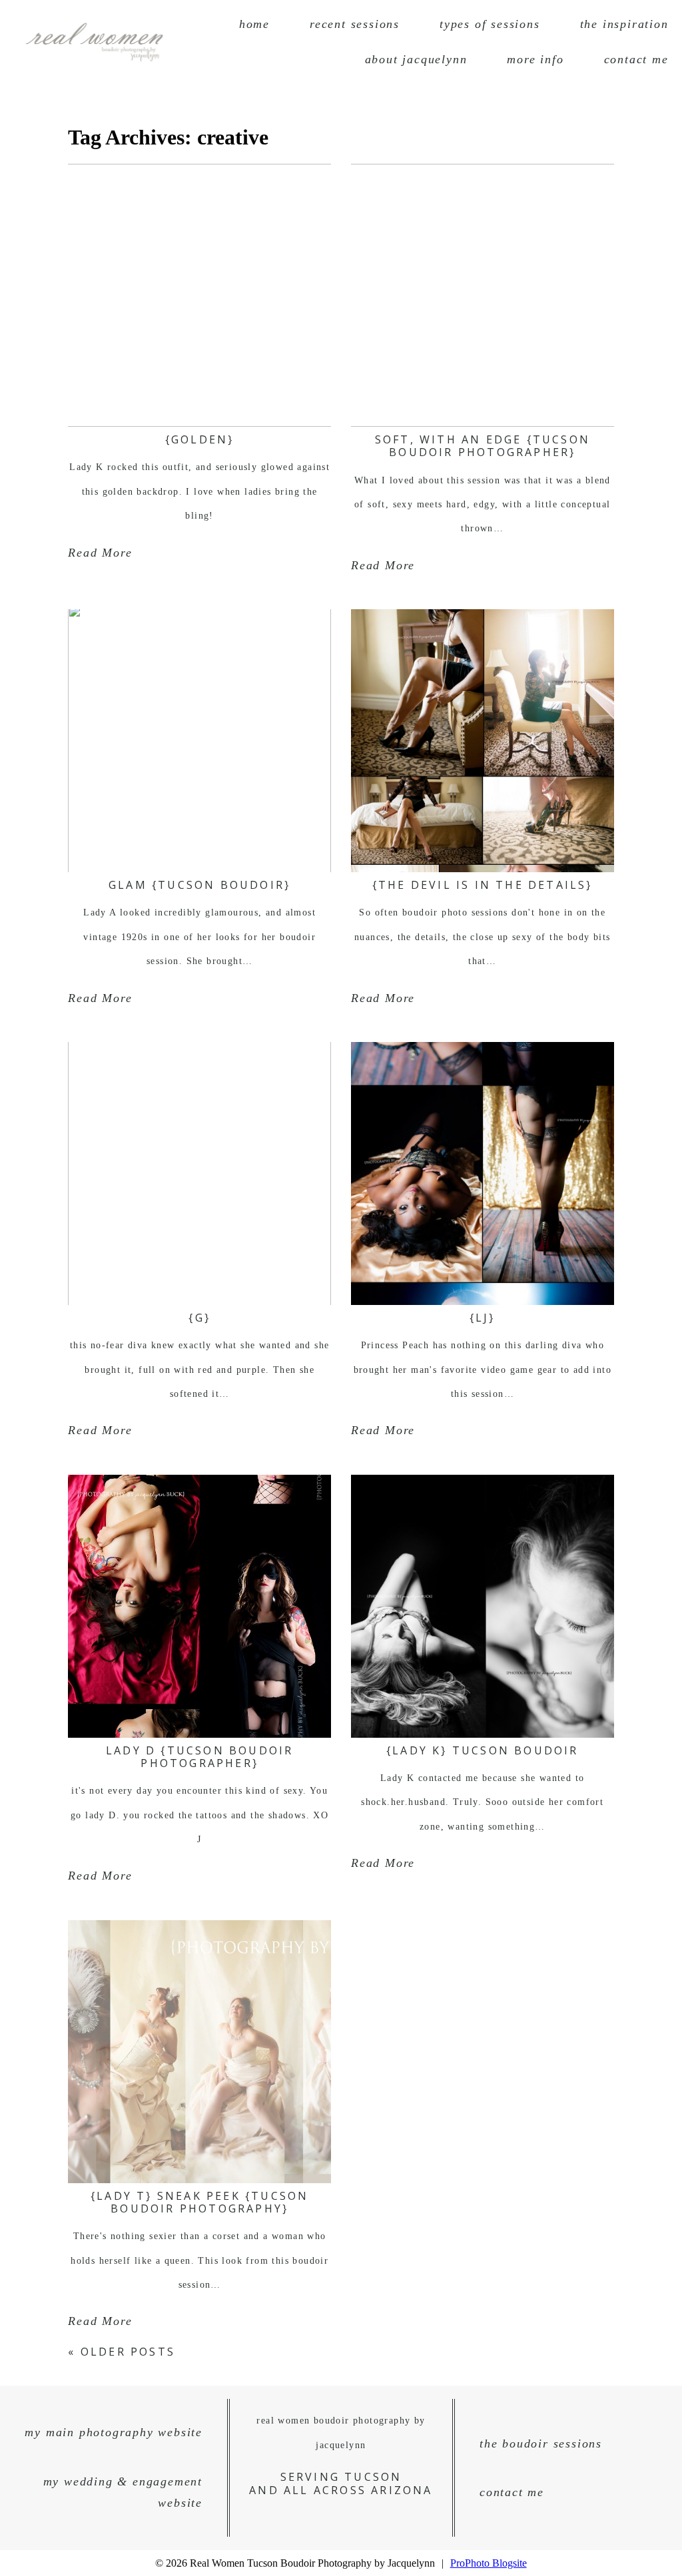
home (254, 24)
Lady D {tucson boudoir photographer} (199, 1757)
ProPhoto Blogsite (489, 2563)
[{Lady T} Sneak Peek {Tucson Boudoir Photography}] (199, 2052)
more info (535, 59)
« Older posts (122, 2352)
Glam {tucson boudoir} (199, 885)
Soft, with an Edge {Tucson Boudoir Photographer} (483, 446)
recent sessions (355, 24)
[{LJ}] (483, 1173)
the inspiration (624, 24)
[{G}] (199, 1173)
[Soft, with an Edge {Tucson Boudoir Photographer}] (483, 295)
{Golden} (200, 439)
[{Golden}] (199, 295)
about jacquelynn (416, 59)
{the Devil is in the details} (483, 885)
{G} (199, 1318)
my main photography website (114, 2432)
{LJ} (483, 1318)
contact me (636, 59)
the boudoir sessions (541, 2444)
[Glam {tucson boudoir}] (199, 741)
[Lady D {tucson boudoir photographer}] (199, 1606)
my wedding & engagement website (123, 2492)
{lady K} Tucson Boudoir (483, 1750)
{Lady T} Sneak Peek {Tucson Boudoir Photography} (199, 2202)
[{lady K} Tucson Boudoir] (483, 1606)
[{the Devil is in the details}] (483, 741)
